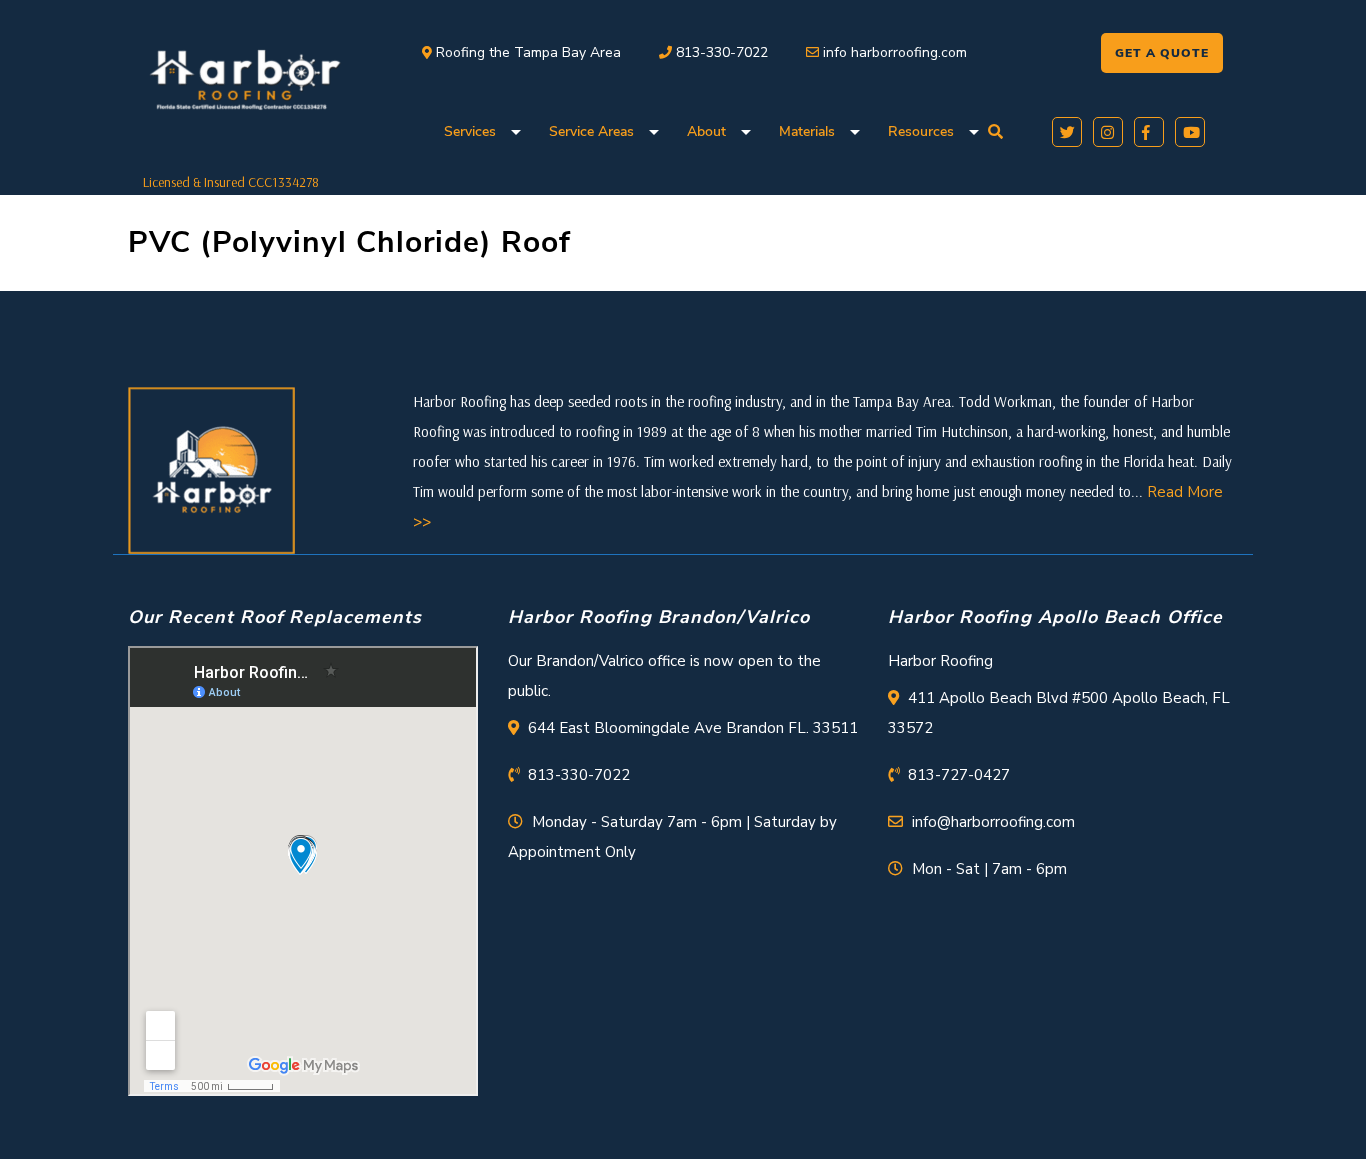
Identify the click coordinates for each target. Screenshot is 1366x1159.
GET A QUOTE (1162, 53)
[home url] (211, 469)
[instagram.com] (1104, 130)
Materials (807, 131)
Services (470, 131)
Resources (921, 131)
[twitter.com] (1063, 130)
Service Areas (591, 131)
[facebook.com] (1145, 130)
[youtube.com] (1186, 130)
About (706, 131)
